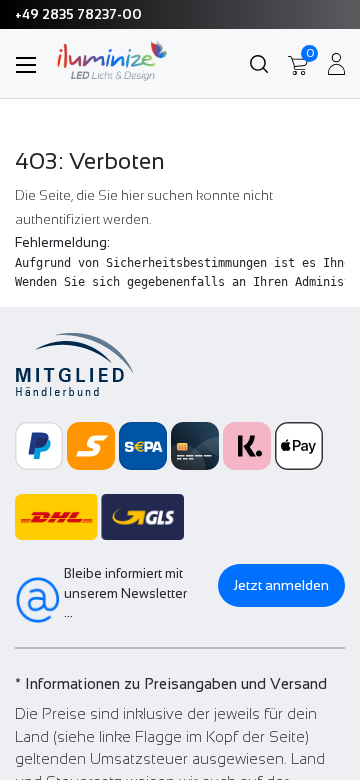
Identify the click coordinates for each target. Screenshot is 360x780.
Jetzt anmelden (281, 585)
